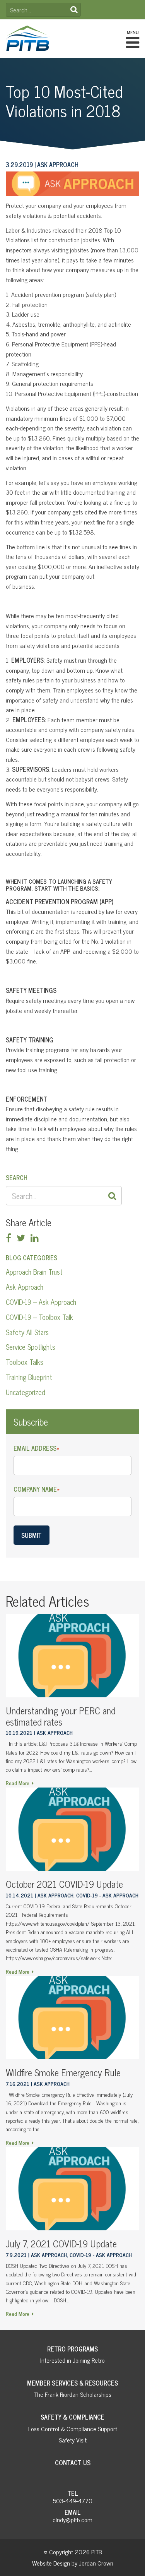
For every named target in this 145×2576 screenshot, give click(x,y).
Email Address (36, 1448)
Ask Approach (25, 1287)
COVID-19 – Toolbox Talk (39, 1317)
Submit (32, 1535)
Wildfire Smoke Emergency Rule (63, 2072)
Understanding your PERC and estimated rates (61, 1716)
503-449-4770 (73, 2501)
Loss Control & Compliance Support (73, 2429)
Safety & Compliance (72, 2417)
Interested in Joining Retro (72, 2360)
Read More (18, 1783)
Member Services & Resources (72, 2383)
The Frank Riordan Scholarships (73, 2394)
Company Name (37, 1489)
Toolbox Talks (25, 1362)
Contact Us (73, 2463)
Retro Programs (72, 2349)
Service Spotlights (31, 1347)
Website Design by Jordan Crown (73, 2563)
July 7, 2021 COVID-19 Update (61, 2243)
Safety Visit (73, 2440)
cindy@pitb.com (72, 2519)
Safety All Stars (27, 1332)
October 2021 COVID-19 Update (64, 1884)
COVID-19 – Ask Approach (41, 1302)
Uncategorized (26, 1392)
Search (74, 10)
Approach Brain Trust (34, 1272)
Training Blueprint (29, 1377)
